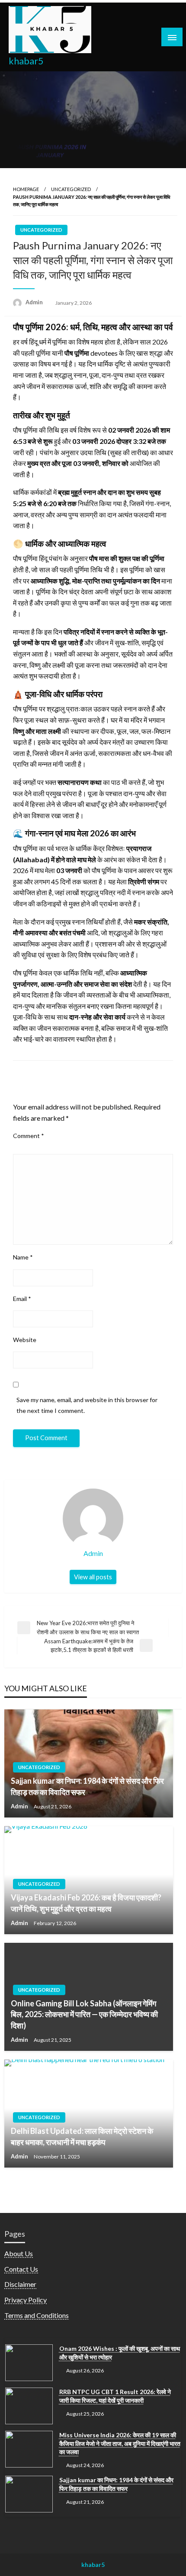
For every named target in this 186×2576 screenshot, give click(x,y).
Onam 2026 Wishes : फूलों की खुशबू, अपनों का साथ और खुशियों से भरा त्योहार (120, 2353)
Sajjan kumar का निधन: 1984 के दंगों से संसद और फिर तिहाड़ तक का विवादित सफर (87, 1786)
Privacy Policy (26, 2300)
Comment (29, 1136)
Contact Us (21, 2269)
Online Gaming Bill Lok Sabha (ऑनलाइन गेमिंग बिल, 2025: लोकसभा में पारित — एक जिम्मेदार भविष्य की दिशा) (84, 2014)
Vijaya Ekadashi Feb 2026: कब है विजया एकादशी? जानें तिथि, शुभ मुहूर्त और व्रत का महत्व (86, 1903)
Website (25, 1340)
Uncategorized (71, 189)
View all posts (93, 1577)
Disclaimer (20, 2284)
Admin (35, 302)
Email (22, 1299)
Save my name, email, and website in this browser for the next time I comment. (87, 1405)
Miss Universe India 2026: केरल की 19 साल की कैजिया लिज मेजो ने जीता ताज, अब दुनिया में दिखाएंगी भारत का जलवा (120, 2443)
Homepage (26, 189)
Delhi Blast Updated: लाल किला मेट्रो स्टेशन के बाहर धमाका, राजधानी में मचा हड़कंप (82, 2136)
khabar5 (26, 61)
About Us (19, 2253)
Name (23, 1257)
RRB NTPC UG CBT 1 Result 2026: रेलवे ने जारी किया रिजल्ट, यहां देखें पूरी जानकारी (115, 2396)
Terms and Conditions (37, 2315)
